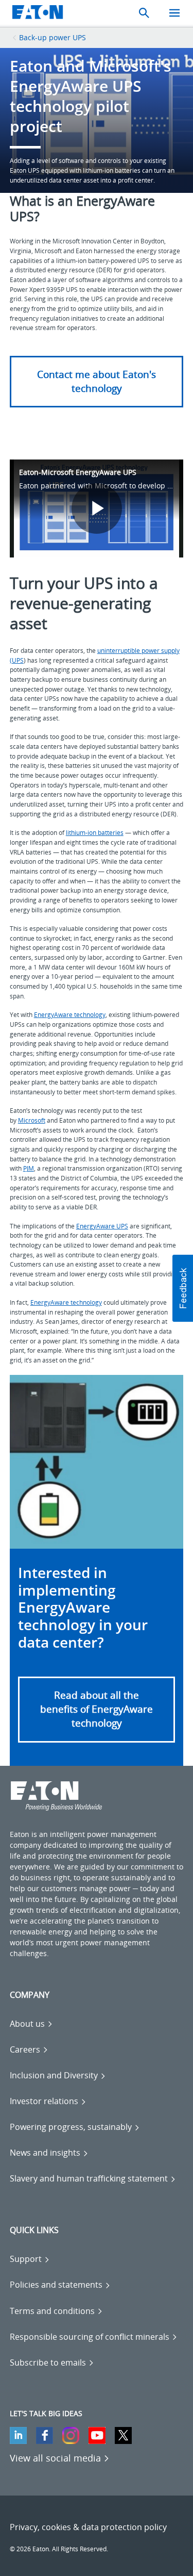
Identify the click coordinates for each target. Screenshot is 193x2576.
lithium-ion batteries (95, 833)
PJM (29, 1168)
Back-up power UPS (52, 37)
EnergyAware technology (70, 1015)
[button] (97, 1709)
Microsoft (32, 1120)
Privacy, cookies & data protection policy (88, 2527)
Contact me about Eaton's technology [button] (97, 381)
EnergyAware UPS (102, 1226)
